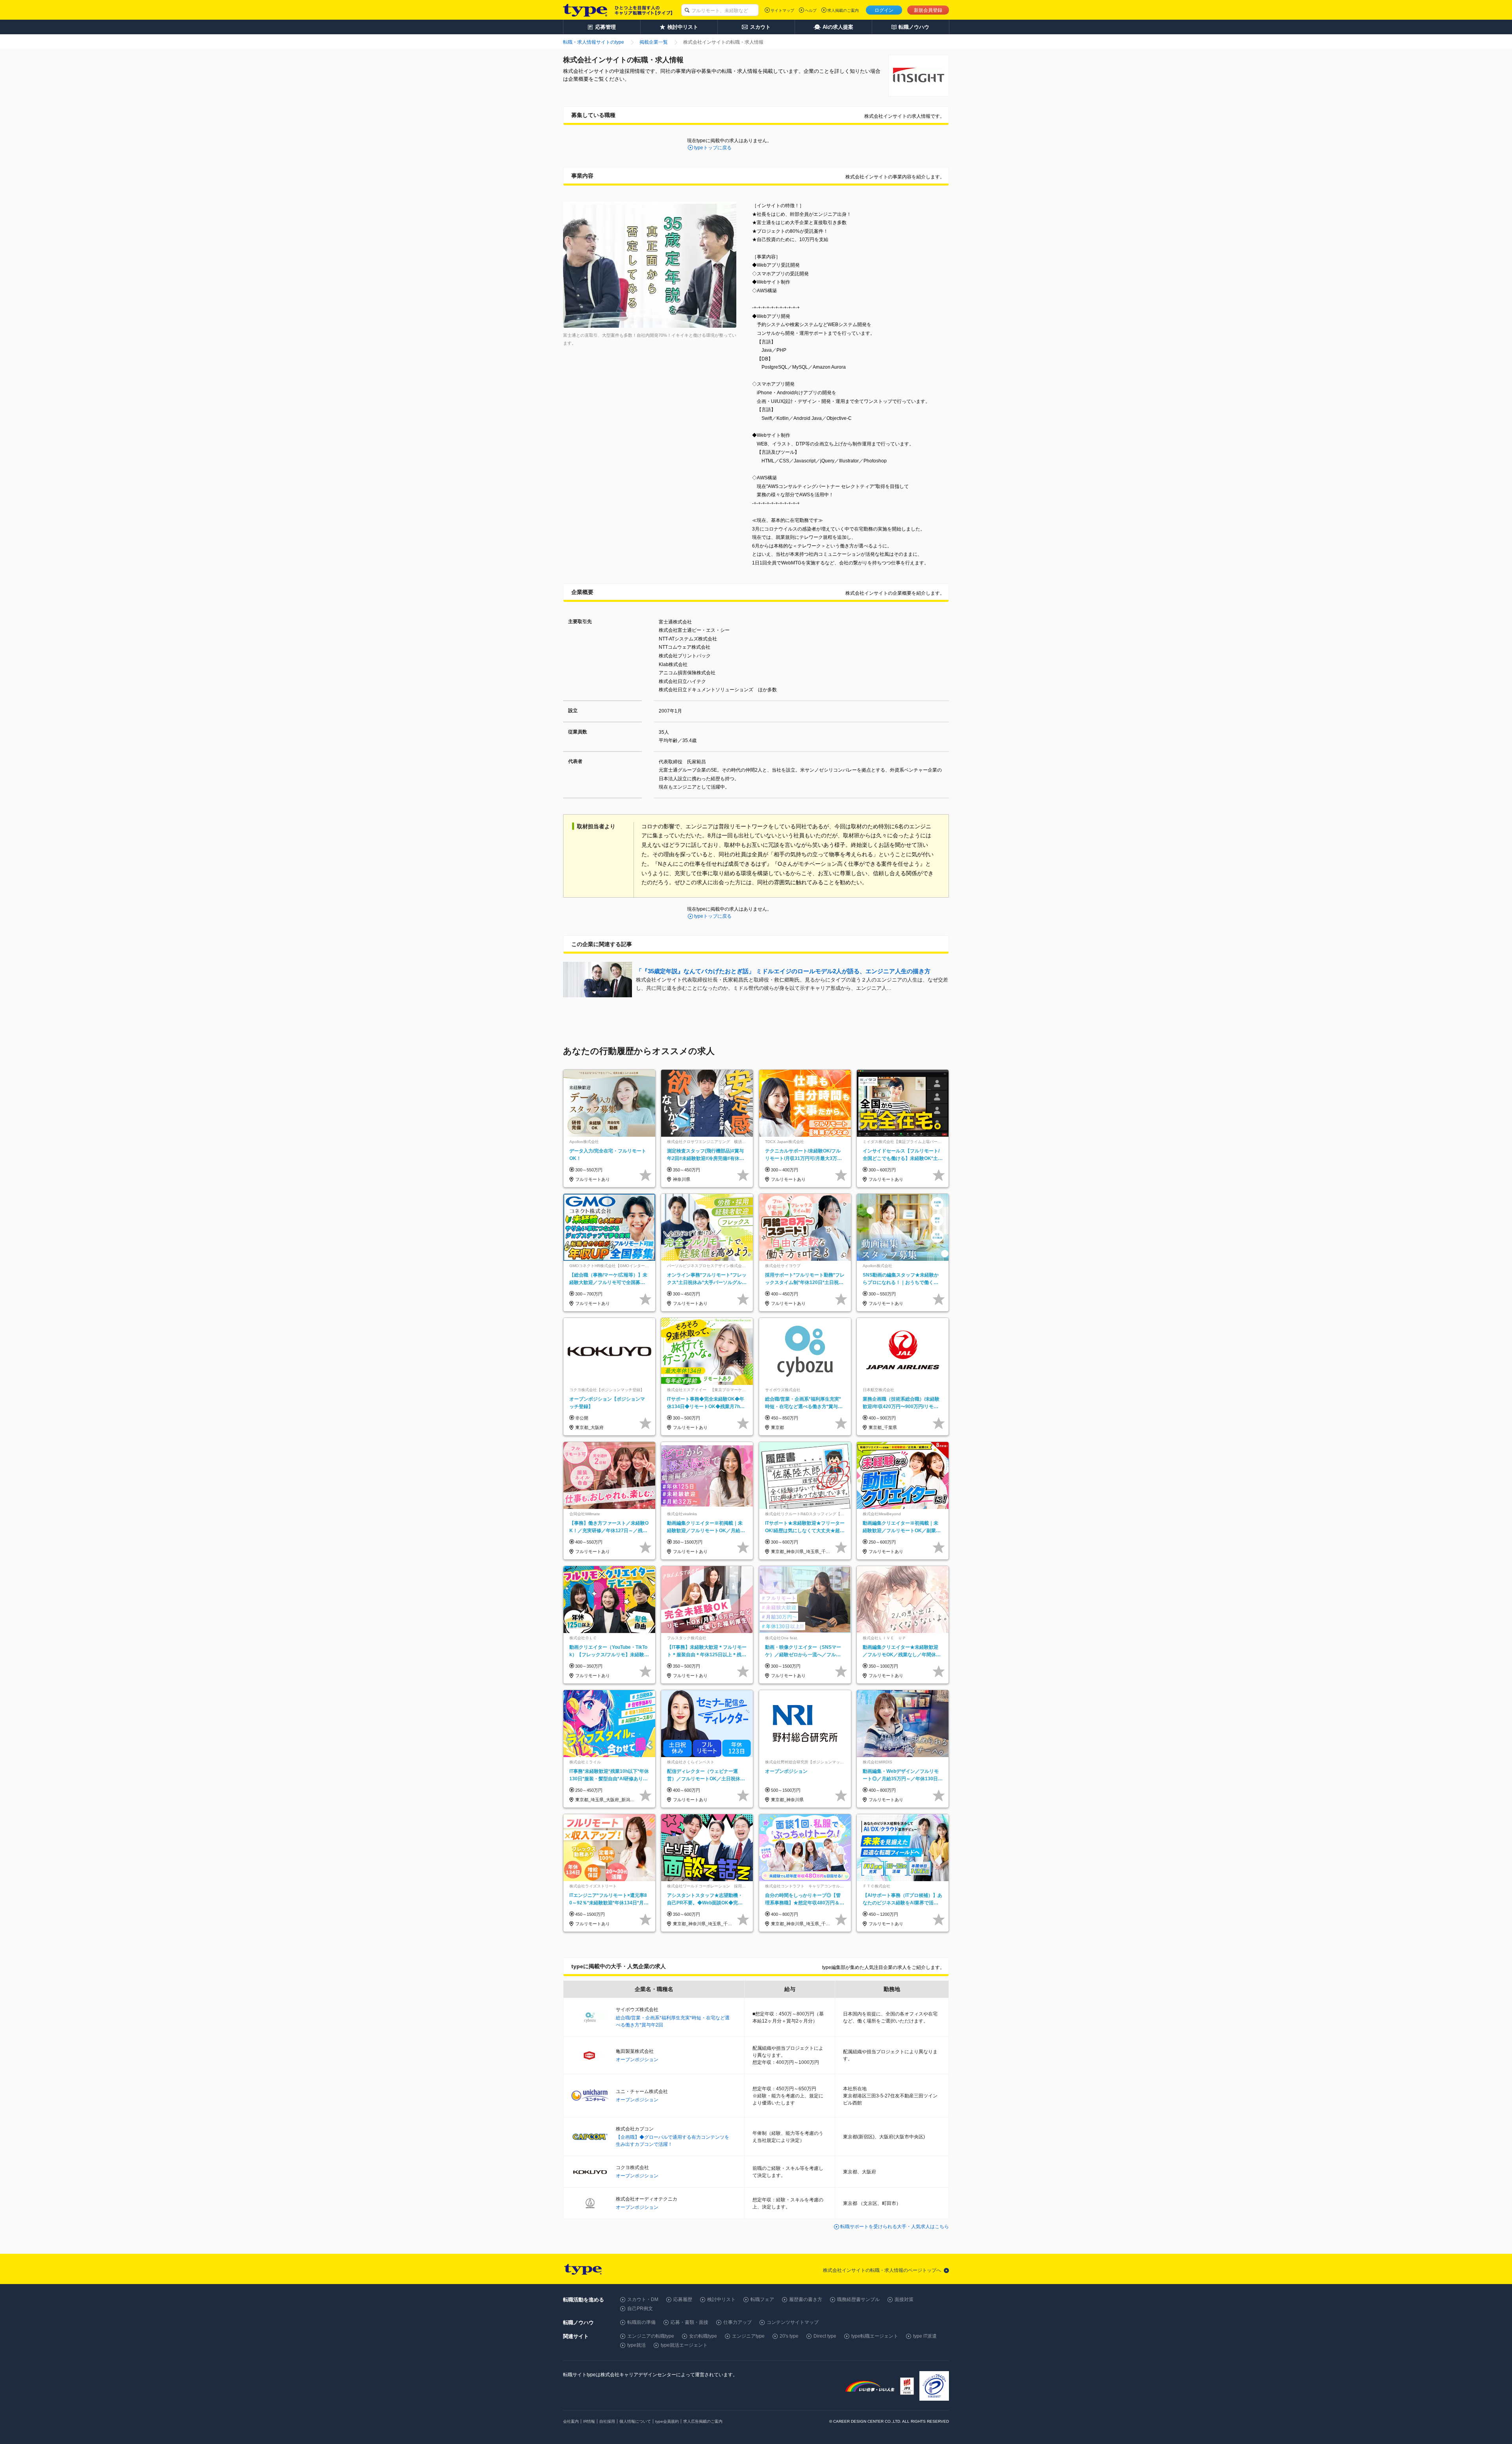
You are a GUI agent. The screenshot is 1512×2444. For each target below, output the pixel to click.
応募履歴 (683, 2299)
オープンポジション (637, 2060)
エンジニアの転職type (651, 2336)
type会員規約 (667, 2421)
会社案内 (571, 2421)
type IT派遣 (925, 2336)
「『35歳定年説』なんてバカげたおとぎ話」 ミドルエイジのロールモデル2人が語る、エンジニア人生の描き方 (783, 971)
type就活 (636, 2345)
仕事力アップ (737, 2322)
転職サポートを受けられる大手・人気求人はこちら (895, 2227)
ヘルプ (811, 10)
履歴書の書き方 (806, 2299)
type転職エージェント (875, 2336)
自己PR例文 (640, 2309)
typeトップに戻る (713, 148)
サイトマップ (782, 10)
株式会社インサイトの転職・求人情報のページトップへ (882, 2270)
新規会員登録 (928, 10)
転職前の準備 (641, 2322)
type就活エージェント (684, 2345)
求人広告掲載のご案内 (703, 2421)
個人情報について (635, 2421)
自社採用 (607, 2421)
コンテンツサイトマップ (793, 2322)
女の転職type (703, 2336)
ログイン (884, 10)
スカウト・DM (643, 2299)
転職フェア (762, 2299)
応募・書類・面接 (689, 2322)
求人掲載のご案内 (843, 10)
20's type (789, 2336)
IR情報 (589, 2421)
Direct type (825, 2336)
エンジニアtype (748, 2336)
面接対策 (904, 2299)
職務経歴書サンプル (858, 2299)
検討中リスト (721, 2299)
